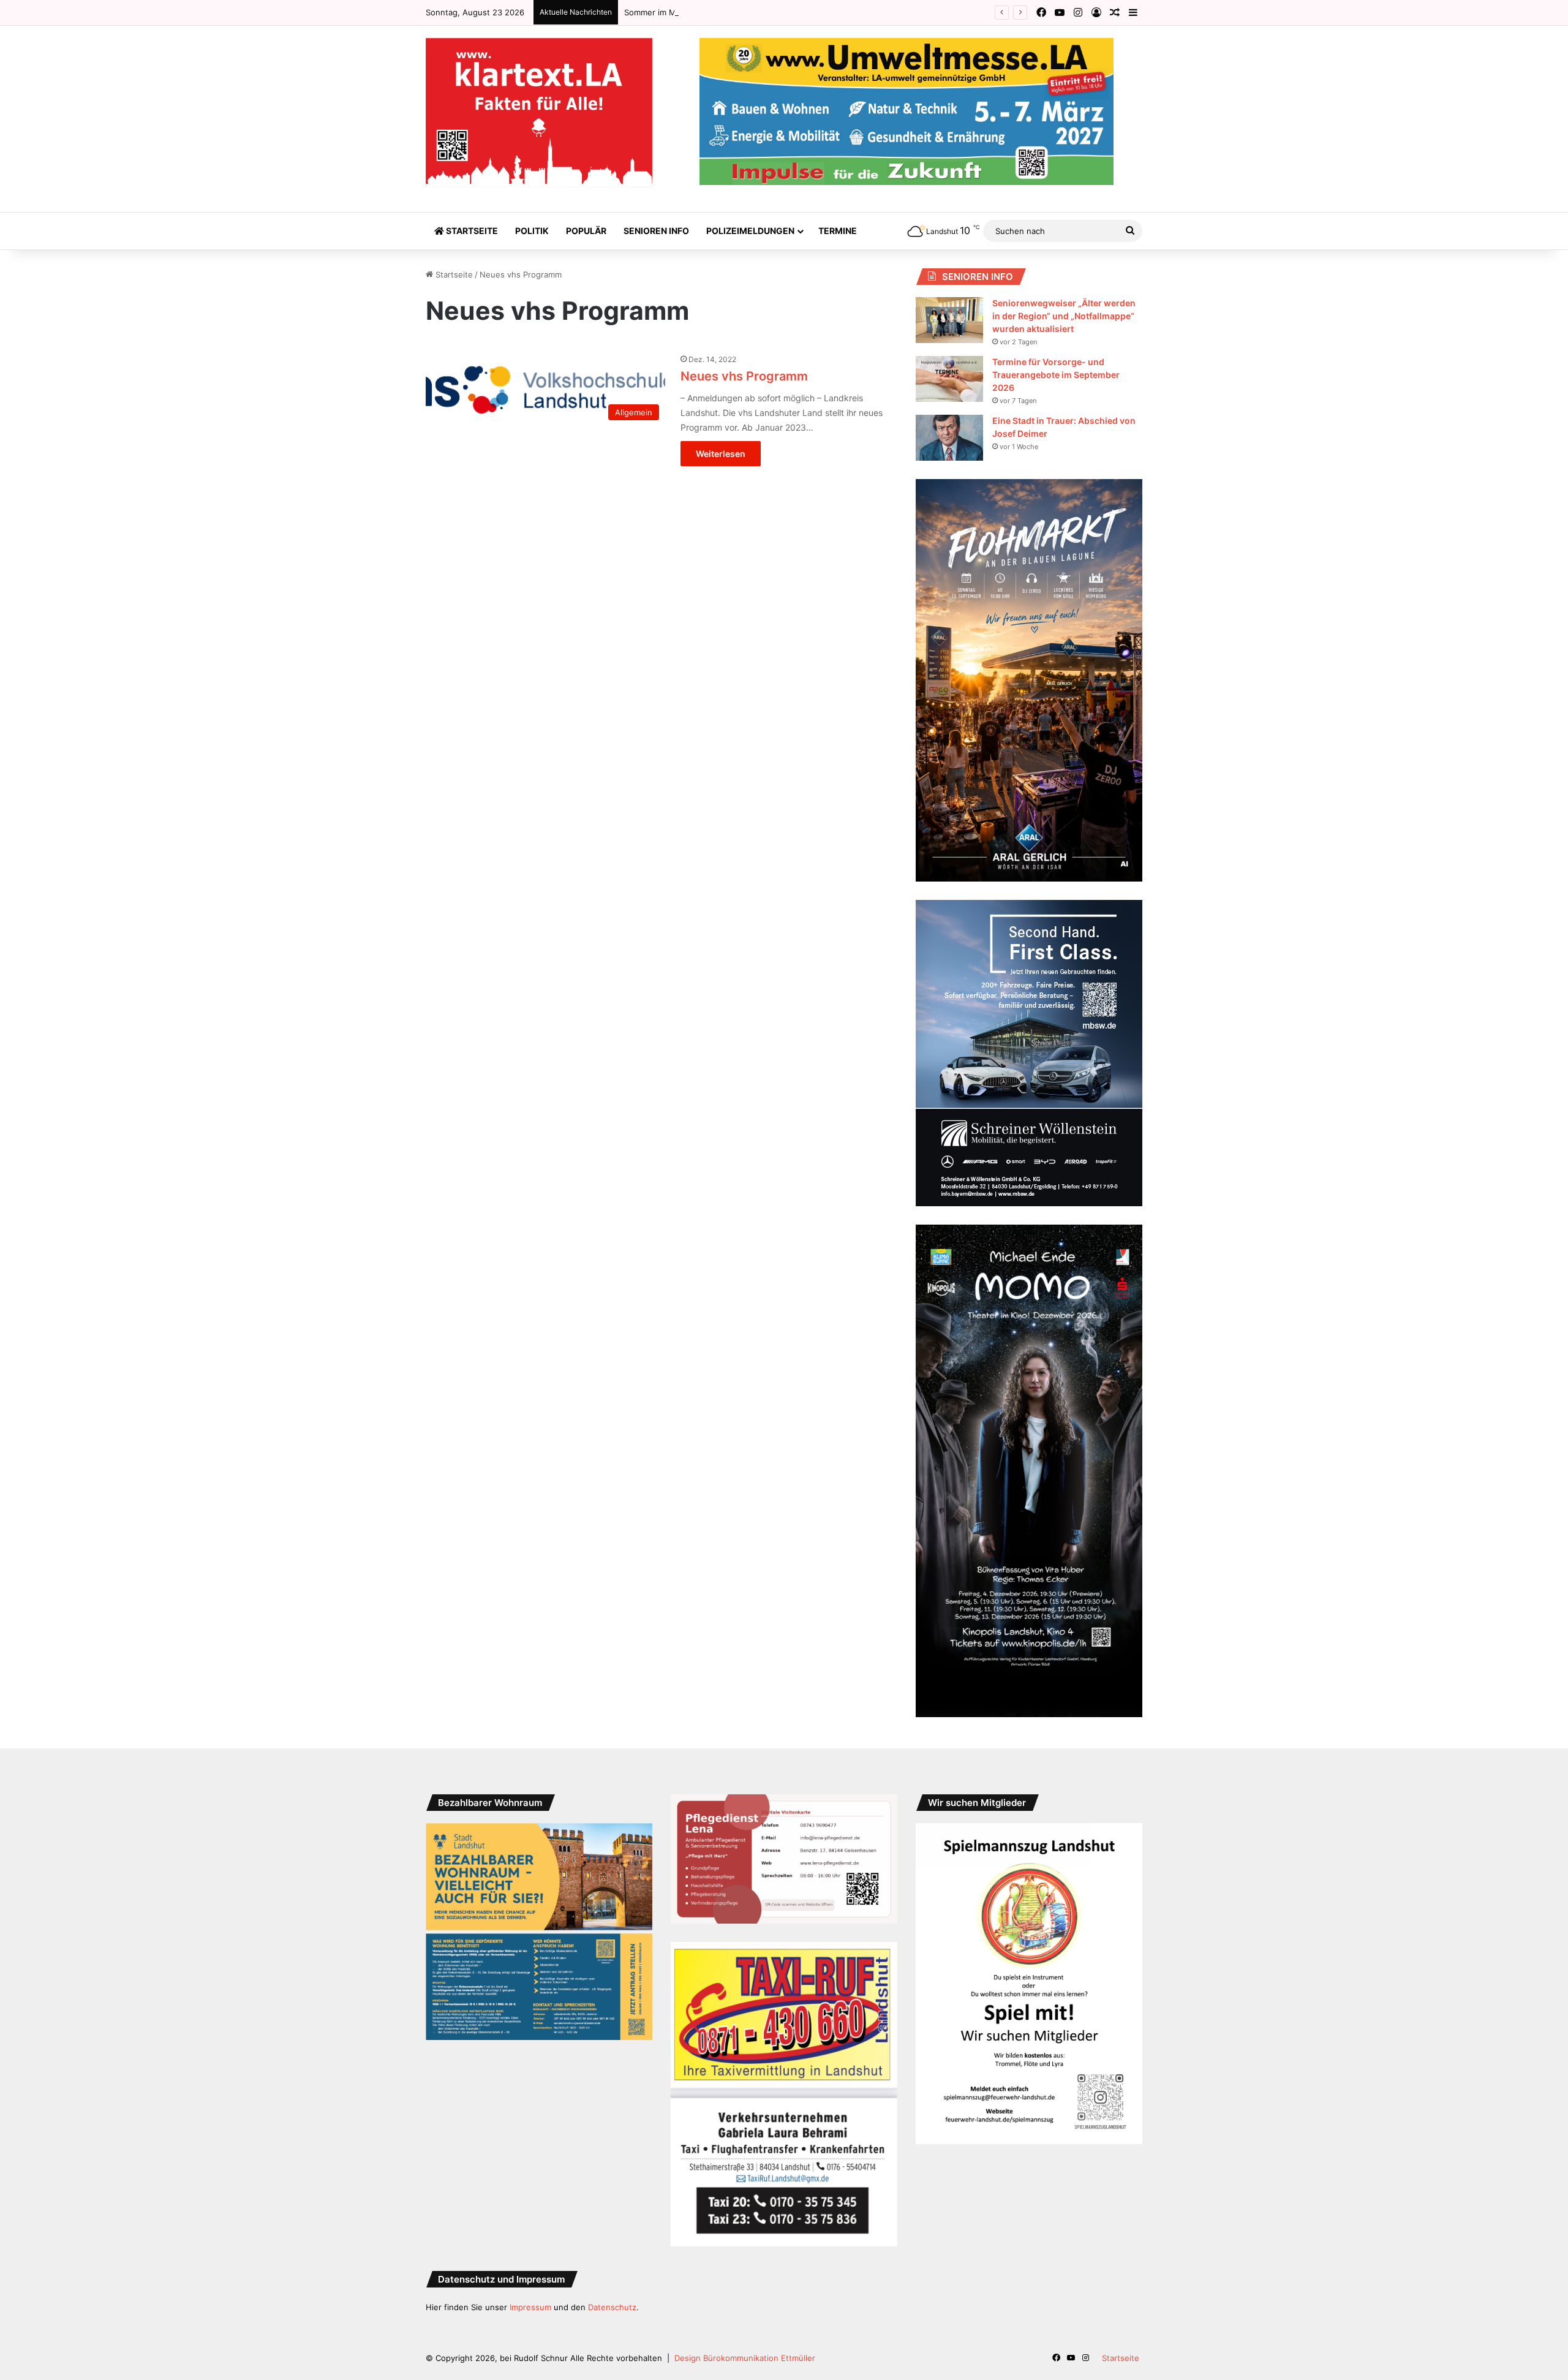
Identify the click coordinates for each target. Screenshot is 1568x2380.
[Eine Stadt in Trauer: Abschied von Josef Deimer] (949, 438)
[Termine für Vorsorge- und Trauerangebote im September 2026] (949, 379)
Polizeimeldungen (750, 231)
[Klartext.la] (539, 113)
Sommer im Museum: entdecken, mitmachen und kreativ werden (748, 12)
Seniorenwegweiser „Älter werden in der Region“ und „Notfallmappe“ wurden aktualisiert (1064, 316)
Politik (532, 231)
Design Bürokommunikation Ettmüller (745, 2358)
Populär (586, 231)
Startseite (471, 231)
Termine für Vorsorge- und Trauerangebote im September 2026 (1056, 375)
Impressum (530, 2307)
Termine (838, 231)
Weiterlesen (721, 454)
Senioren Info (656, 231)
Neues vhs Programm (744, 376)
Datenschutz (612, 2307)
